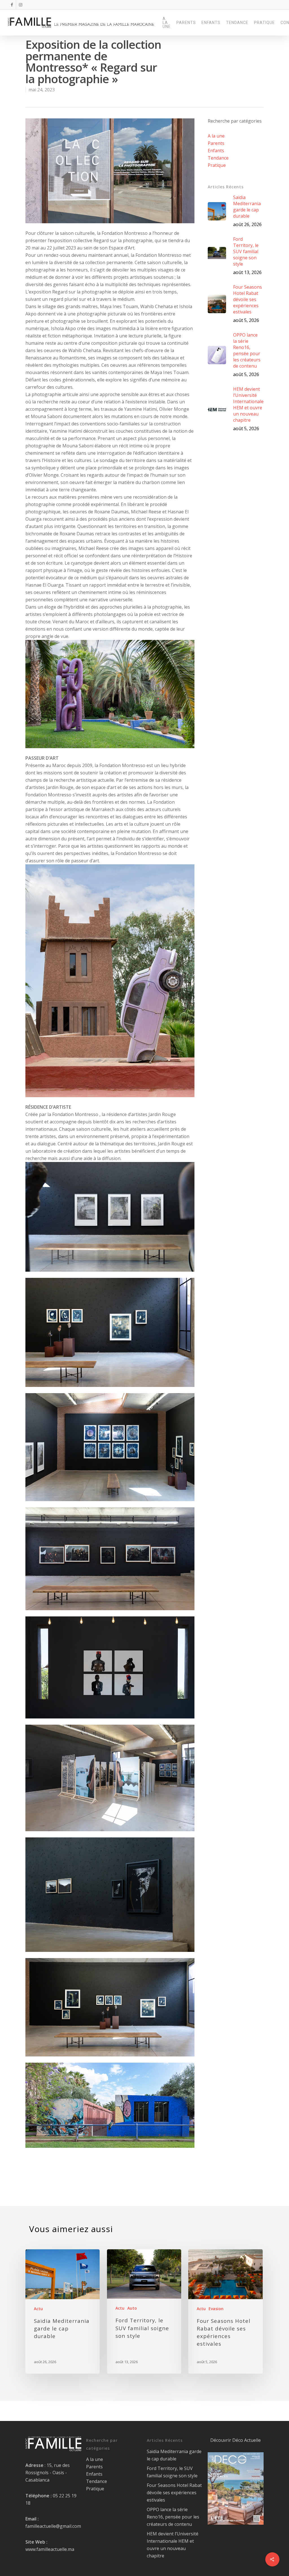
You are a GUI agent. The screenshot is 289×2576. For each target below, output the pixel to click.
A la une (216, 136)
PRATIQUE (264, 23)
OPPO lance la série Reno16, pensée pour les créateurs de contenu (173, 2517)
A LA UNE (167, 23)
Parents (216, 143)
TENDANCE (237, 23)
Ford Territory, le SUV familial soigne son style (172, 2472)
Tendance (218, 158)
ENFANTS (211, 23)
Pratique (217, 165)
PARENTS (186, 23)
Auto (132, 2308)
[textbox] (110, 1136)
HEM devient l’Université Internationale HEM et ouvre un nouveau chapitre (173, 2545)
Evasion (216, 2309)
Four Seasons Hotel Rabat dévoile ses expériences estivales (174, 2493)
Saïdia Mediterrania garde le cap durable (174, 2455)
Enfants (216, 151)
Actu (38, 2309)
